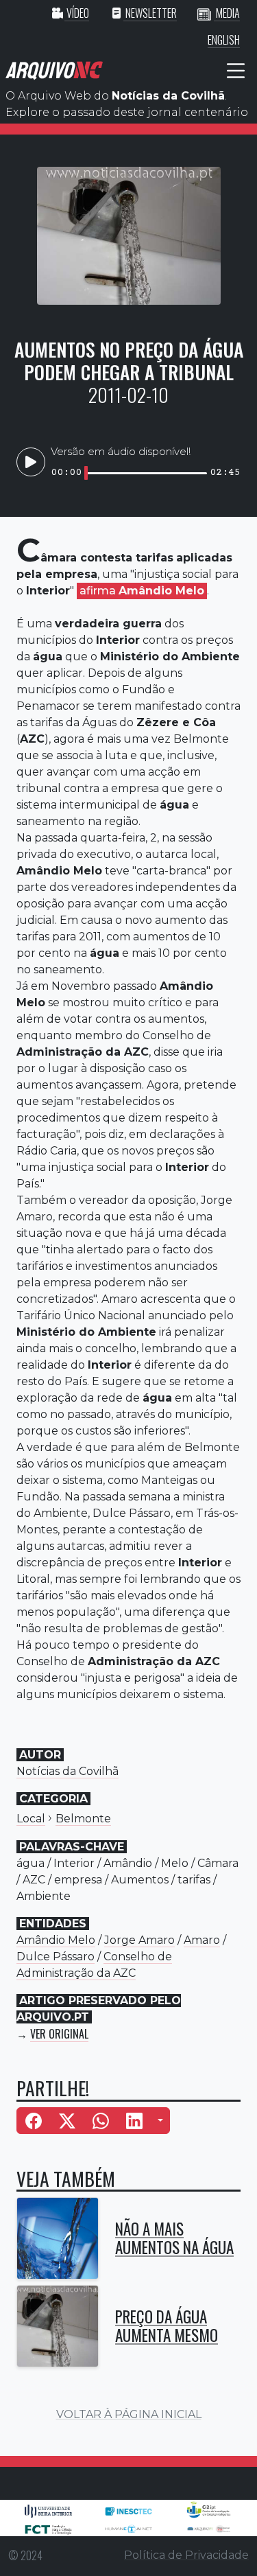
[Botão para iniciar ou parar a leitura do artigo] (31, 462)
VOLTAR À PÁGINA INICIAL (129, 2414)
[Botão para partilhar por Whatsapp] (101, 2121)
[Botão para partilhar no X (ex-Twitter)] (67, 2121)
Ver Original (59, 2034)
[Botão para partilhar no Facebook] (34, 2121)
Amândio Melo (56, 1940)
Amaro (202, 1940)
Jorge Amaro (139, 1940)
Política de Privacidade (186, 2555)
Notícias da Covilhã (68, 1771)
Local (31, 1819)
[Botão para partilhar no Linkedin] (134, 2121)
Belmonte (83, 1819)
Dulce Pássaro (56, 1957)
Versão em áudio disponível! (121, 451)
